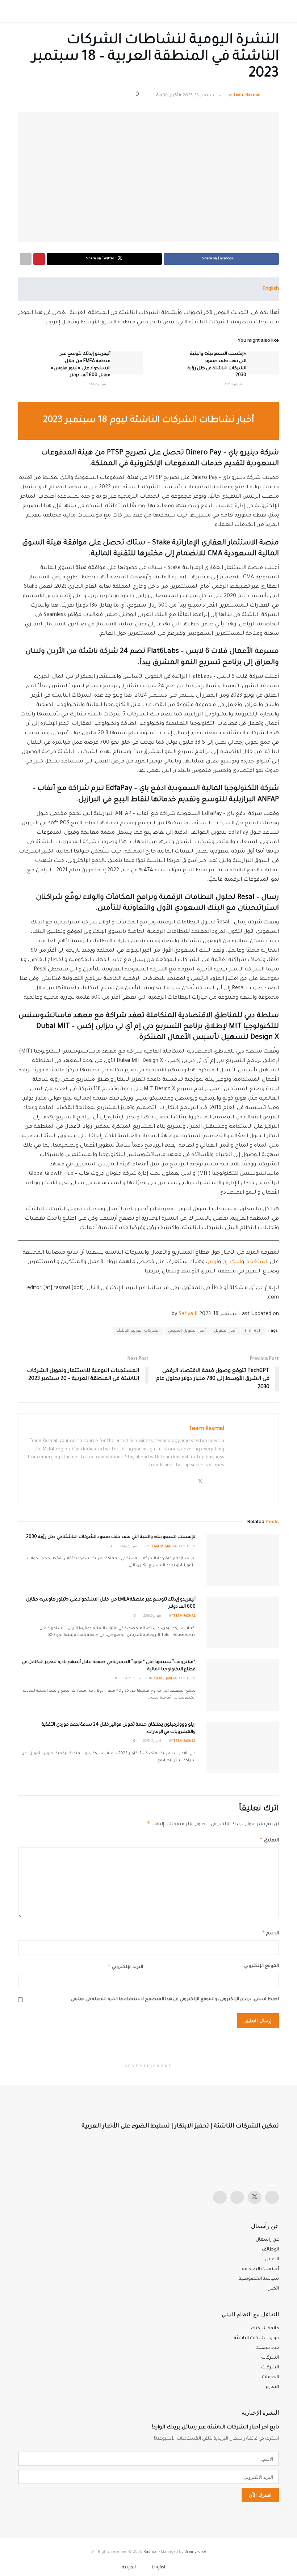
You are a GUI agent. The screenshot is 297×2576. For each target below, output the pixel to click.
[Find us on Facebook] (237, 2197)
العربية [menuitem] (129, 2568)
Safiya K (188, 1314)
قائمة (162, 96)
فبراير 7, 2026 (233, 385)
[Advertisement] (148, 2046)
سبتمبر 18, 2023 (198, 96)
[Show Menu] (272, 11)
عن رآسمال (267, 2240)
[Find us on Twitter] (255, 2197)
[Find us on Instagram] (272, 2197)
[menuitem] (164, 2568)
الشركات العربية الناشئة (138, 1331)
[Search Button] (25, 11)
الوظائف (270, 2250)
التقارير (272, 2387)
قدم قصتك (267, 2348)
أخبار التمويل (225, 1331)
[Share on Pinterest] (39, 259)
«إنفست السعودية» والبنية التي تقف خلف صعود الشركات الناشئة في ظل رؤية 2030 (111, 1537)
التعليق (269, 1840)
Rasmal (150, 2552)
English (271, 289)
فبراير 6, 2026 (98, 385)
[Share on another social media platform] (26, 259)
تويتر (213, 1262)
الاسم (270, 1933)
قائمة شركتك (265, 2329)
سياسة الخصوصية (259, 2279)
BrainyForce (195, 2552)
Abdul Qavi (163, 1679)
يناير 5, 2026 (133, 1679)
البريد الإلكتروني (125, 1966)
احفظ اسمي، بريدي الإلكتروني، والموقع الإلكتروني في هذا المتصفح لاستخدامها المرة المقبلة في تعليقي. (174, 1999)
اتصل (273, 2289)
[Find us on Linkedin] (220, 2197)
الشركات (270, 2368)
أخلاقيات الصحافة (261, 2269)
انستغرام (257, 1262)
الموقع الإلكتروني (262, 1966)
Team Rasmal (247, 96)
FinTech (253, 1331)
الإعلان (272, 2260)
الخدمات (270, 2377)
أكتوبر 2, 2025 (152, 1742)
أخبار (174, 96)
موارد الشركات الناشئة (256, 2338)
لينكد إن (232, 1262)
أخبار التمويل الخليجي (187, 1331)
